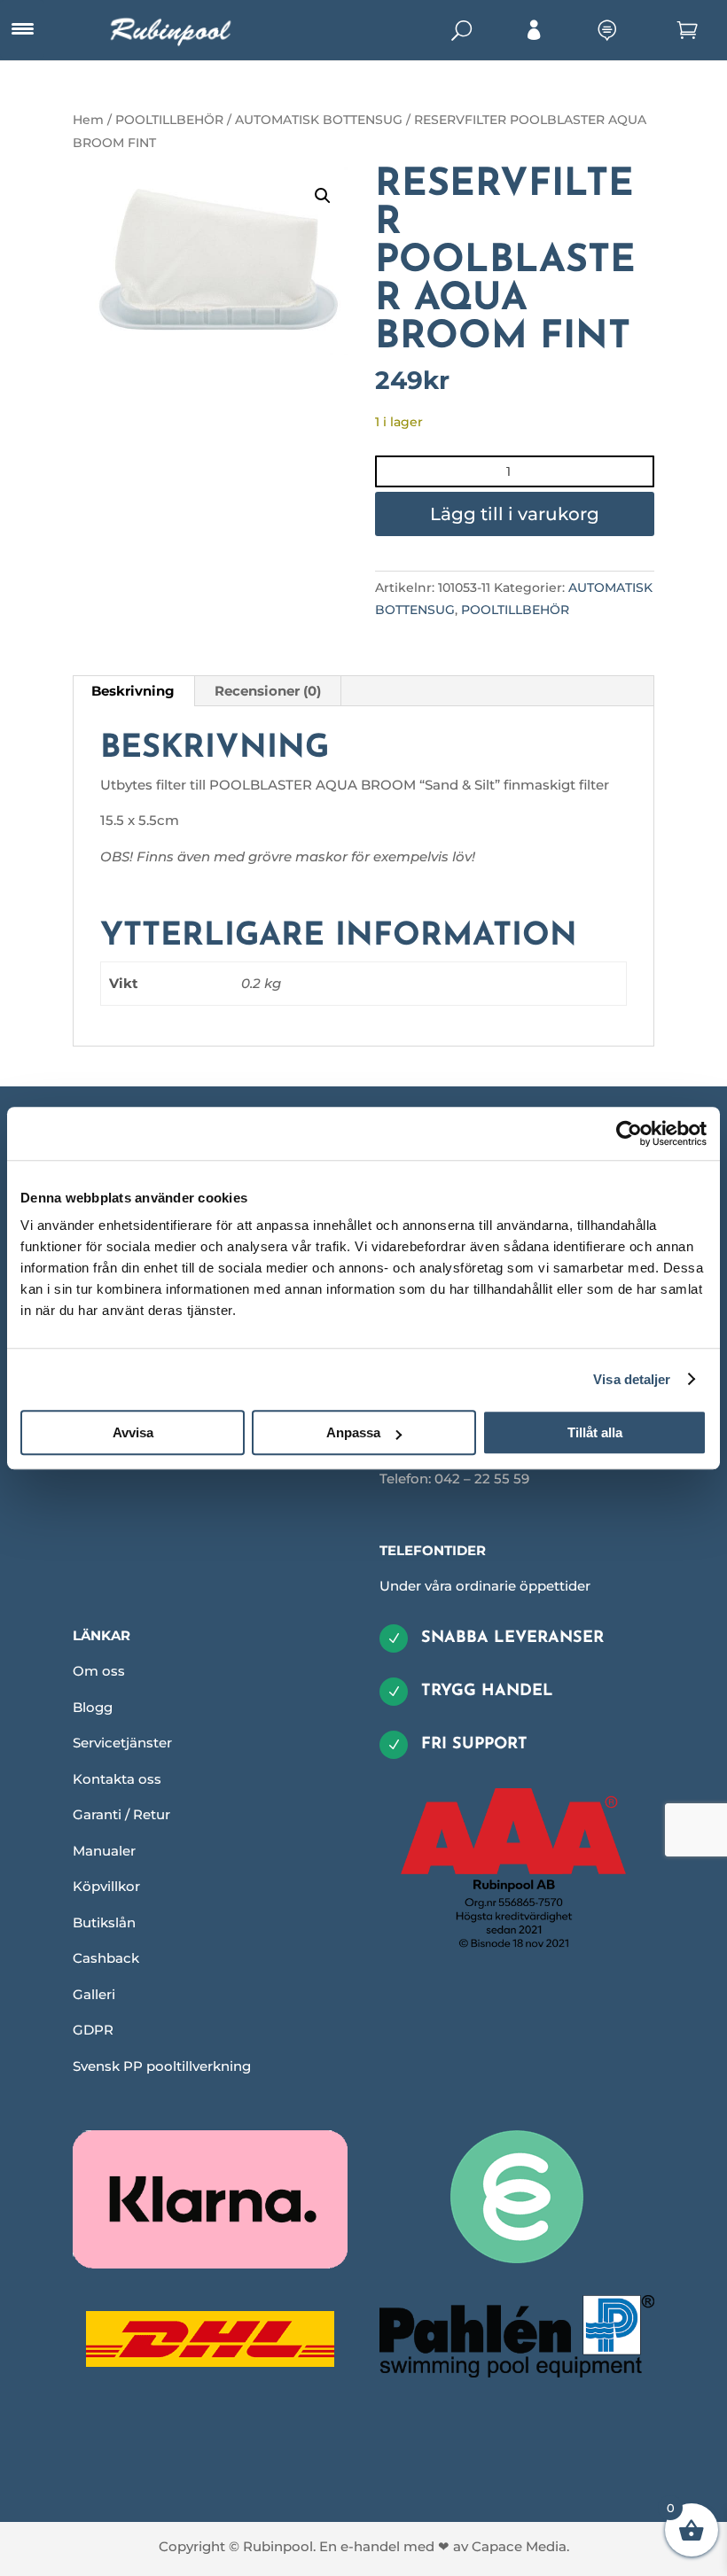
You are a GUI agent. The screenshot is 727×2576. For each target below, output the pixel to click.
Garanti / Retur (121, 1814)
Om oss (99, 1671)
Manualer (104, 1851)
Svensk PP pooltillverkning (162, 2066)
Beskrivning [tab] (133, 691)
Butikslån (104, 1922)
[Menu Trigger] (22, 29)
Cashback (106, 1958)
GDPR (93, 2030)
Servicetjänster (122, 1743)
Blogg (93, 1707)
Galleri (94, 1994)
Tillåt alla (595, 1432)
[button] (323, 196)
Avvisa (133, 1432)
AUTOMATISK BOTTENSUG (319, 120)
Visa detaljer (632, 1379)
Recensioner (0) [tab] (268, 691)
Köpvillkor (106, 1886)
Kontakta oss (117, 1779)
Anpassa (353, 1432)
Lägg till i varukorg (515, 514)
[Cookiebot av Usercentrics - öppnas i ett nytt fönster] (629, 1133)
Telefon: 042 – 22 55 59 (454, 1479)
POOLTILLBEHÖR (169, 120)
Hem (88, 120)
